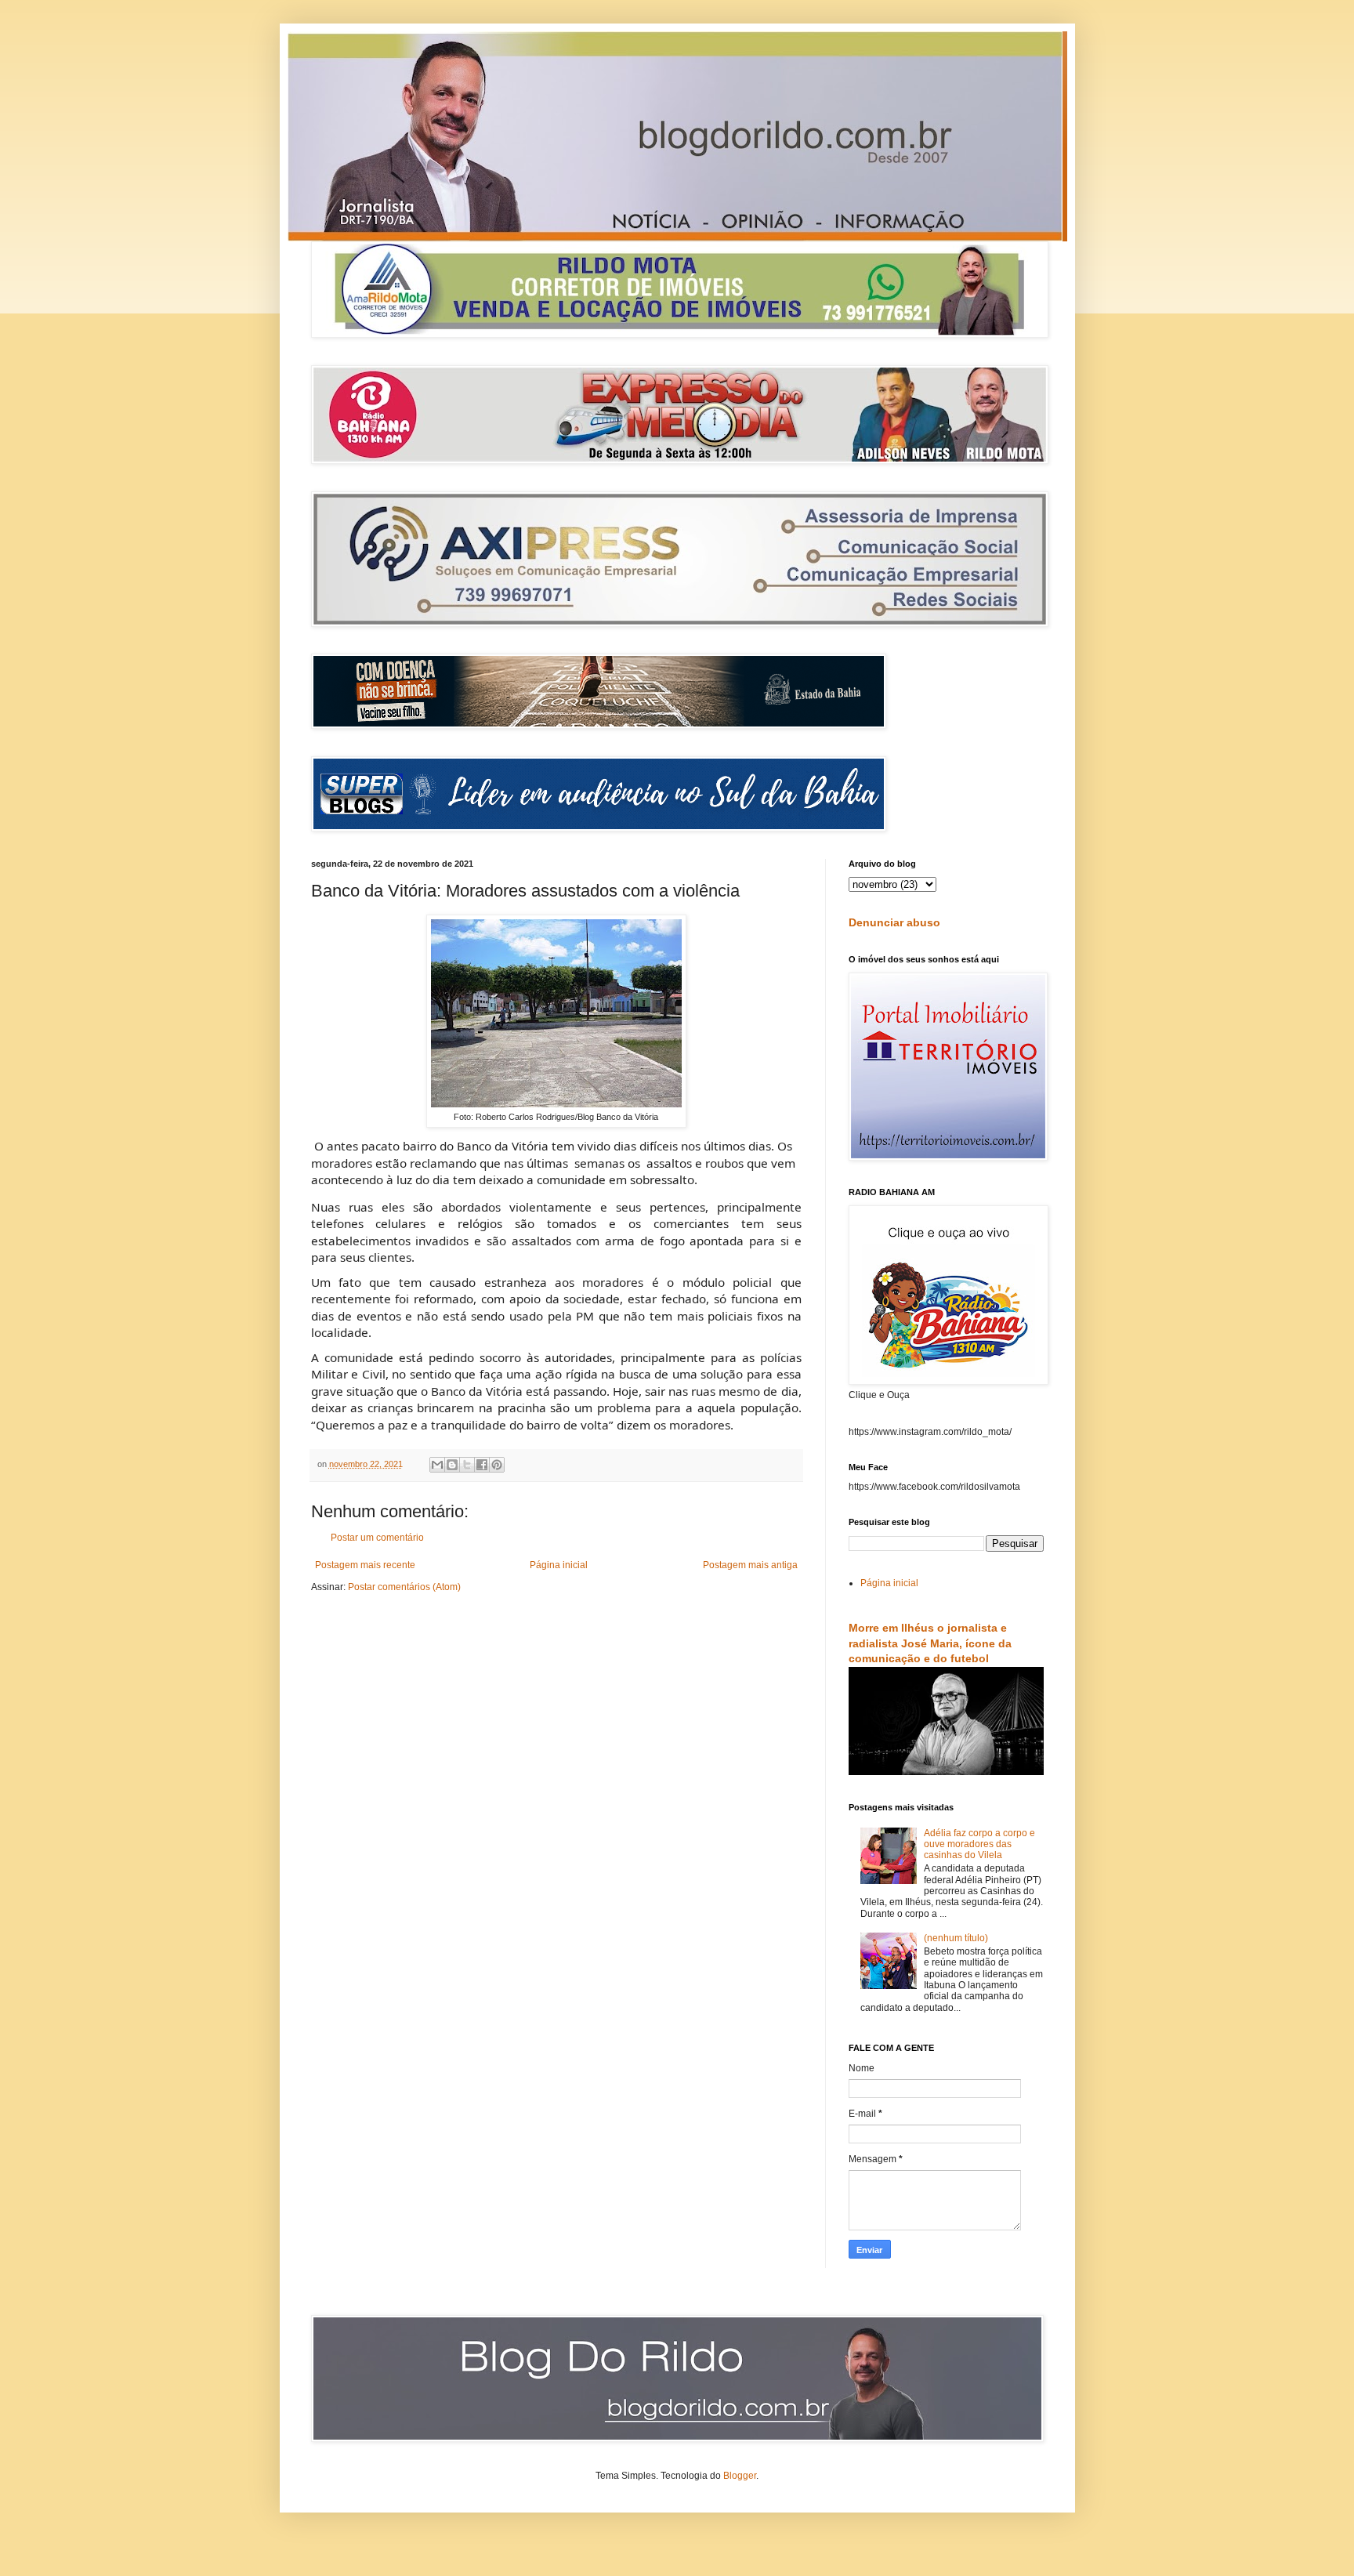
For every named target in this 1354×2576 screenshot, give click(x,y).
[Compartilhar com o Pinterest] (497, 1465)
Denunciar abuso (894, 922)
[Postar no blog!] (452, 1465)
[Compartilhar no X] (467, 1465)
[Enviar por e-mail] (437, 1465)
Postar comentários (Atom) (404, 1587)
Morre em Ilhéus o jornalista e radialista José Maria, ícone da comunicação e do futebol (930, 1643)
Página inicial (559, 1565)
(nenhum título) (956, 1938)
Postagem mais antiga (750, 1565)
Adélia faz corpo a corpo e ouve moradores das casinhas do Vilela (979, 1844)
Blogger (740, 2476)
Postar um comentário (377, 1538)
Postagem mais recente (365, 1565)
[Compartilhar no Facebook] (482, 1465)
